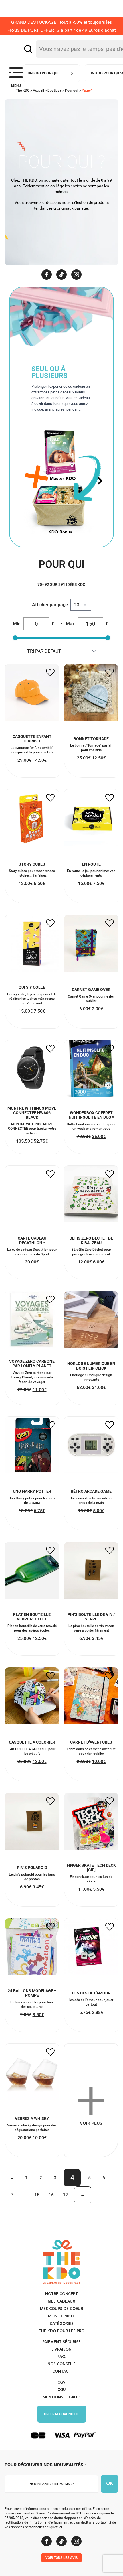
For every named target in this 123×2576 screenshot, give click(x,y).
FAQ (61, 2357)
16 (51, 2195)
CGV (61, 2383)
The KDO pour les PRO (61, 2331)
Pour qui (72, 90)
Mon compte (61, 2316)
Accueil (38, 90)
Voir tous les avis (61, 2558)
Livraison (61, 2350)
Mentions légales (62, 2397)
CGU (62, 2390)
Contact (62, 2372)
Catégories (62, 2324)
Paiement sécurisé (61, 2342)
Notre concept (61, 2294)
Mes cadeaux (61, 2302)
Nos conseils (61, 2364)
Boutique (54, 90)
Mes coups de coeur (61, 2309)
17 (66, 2195)
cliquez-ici (54, 2527)
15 (37, 2195)
